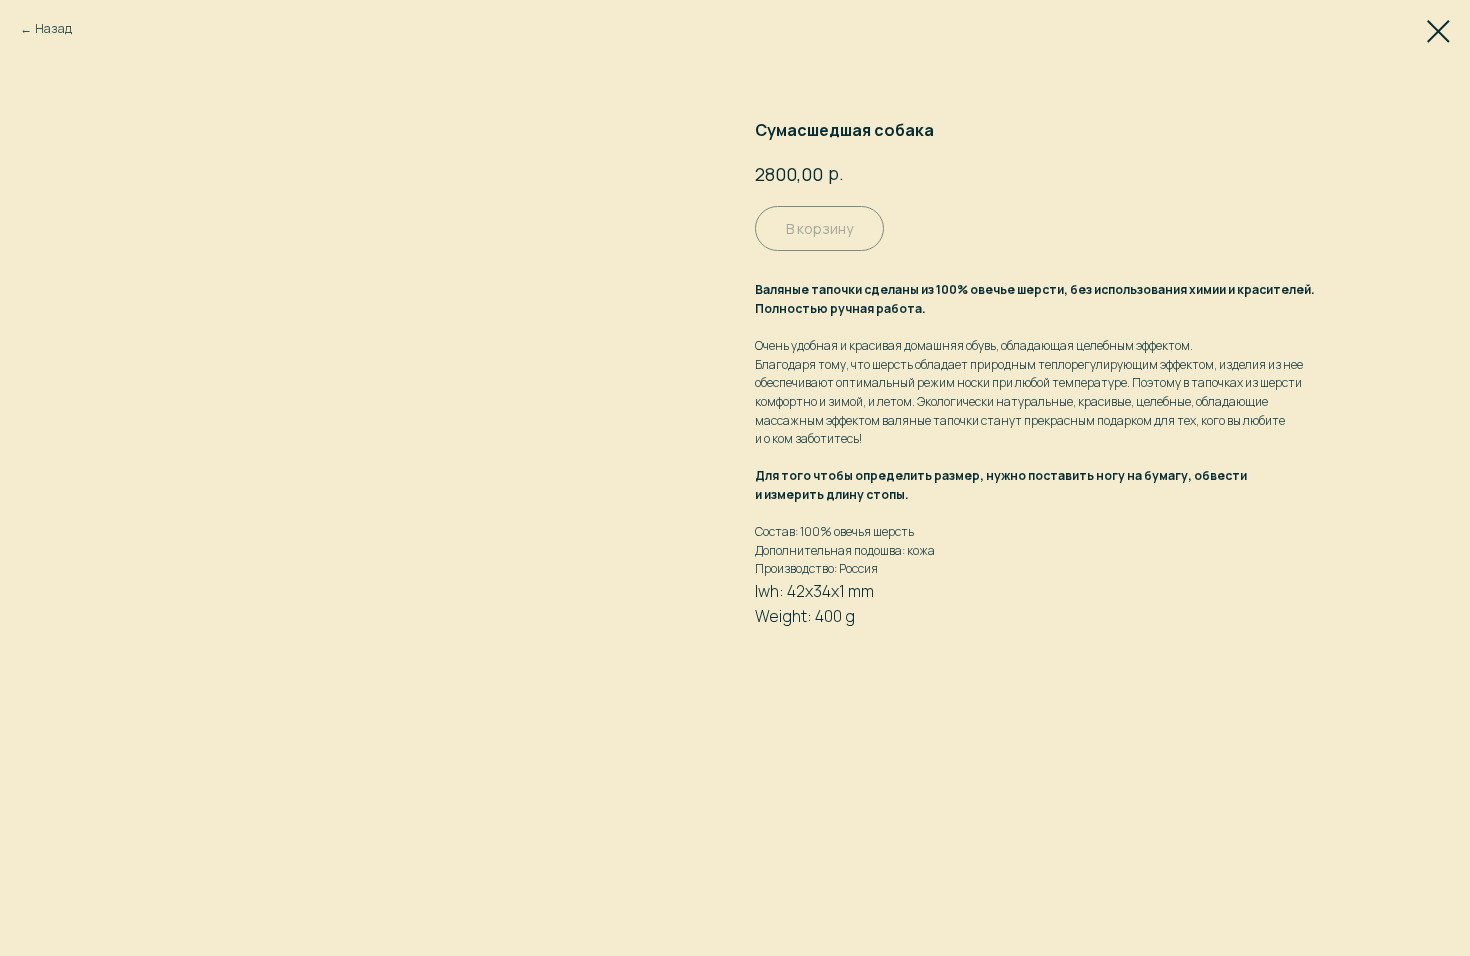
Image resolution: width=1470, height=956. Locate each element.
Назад (53, 28)
